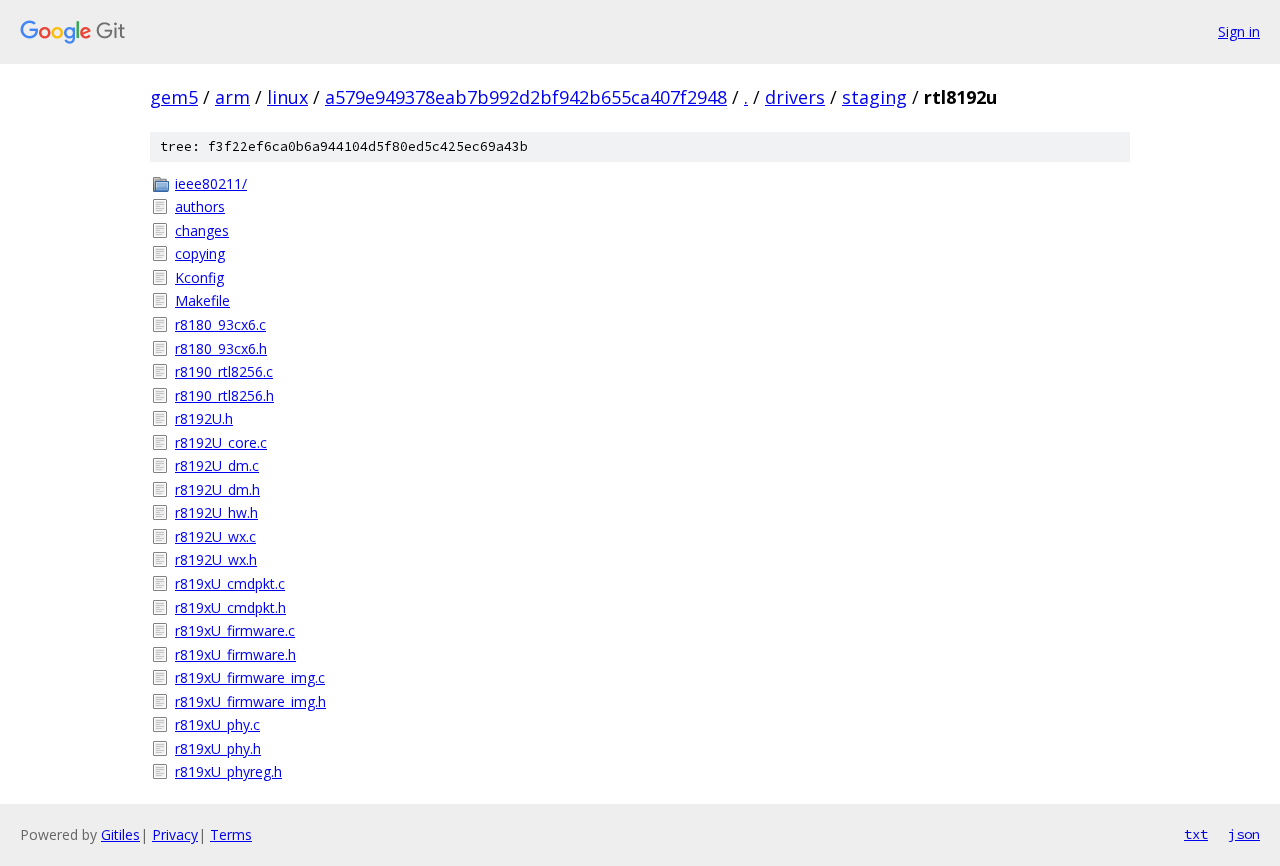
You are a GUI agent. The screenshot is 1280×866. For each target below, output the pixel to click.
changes (202, 230)
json (1244, 834)
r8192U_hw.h (216, 512)
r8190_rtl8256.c (224, 371)
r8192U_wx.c (215, 536)
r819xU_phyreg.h (228, 771)
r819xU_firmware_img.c (250, 677)
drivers (795, 97)
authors (200, 206)
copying (200, 253)
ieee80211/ (211, 183)
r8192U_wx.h (216, 559)
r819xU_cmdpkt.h (230, 607)
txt (1196, 834)
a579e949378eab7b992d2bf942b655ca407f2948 (526, 97)
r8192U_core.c (221, 442)
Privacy (175, 834)
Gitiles (120, 834)
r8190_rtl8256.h (224, 395)
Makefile (202, 300)
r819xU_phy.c (217, 724)
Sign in (1239, 31)
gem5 (174, 97)
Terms (231, 834)
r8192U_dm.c (217, 465)
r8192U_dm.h (217, 489)
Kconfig (199, 277)
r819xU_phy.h (218, 748)
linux (287, 97)
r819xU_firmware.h (235, 654)
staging (874, 97)
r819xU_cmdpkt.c (230, 583)
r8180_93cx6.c (220, 324)
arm (232, 97)
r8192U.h (204, 418)
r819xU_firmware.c (235, 630)
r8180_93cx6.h (221, 348)
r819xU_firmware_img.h (250, 701)
